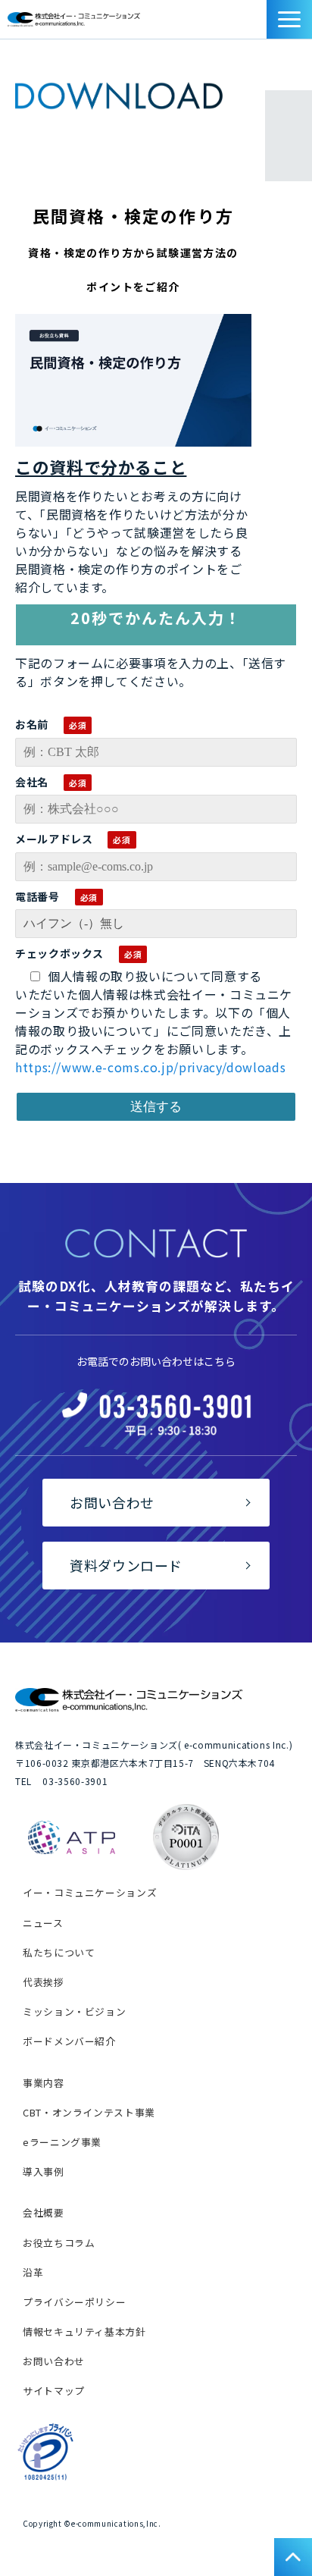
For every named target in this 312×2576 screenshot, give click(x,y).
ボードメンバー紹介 (69, 2041)
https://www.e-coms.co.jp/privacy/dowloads (150, 1067)
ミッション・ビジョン (74, 2011)
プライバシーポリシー (74, 2302)
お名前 (32, 724)
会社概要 (44, 2212)
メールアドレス (54, 839)
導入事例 (44, 2171)
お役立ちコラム (59, 2243)
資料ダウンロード (259, 24)
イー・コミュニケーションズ (90, 1892)
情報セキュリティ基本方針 (84, 2331)
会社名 (32, 782)
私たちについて (59, 1952)
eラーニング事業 (62, 2142)
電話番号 (37, 896)
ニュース (43, 1923)
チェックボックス (59, 953)
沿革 (33, 2272)
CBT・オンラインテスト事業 (89, 2112)
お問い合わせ (242, 24)
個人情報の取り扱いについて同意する (155, 976)
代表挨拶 (44, 1982)
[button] (289, 19)
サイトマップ (54, 2391)
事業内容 (44, 2083)
